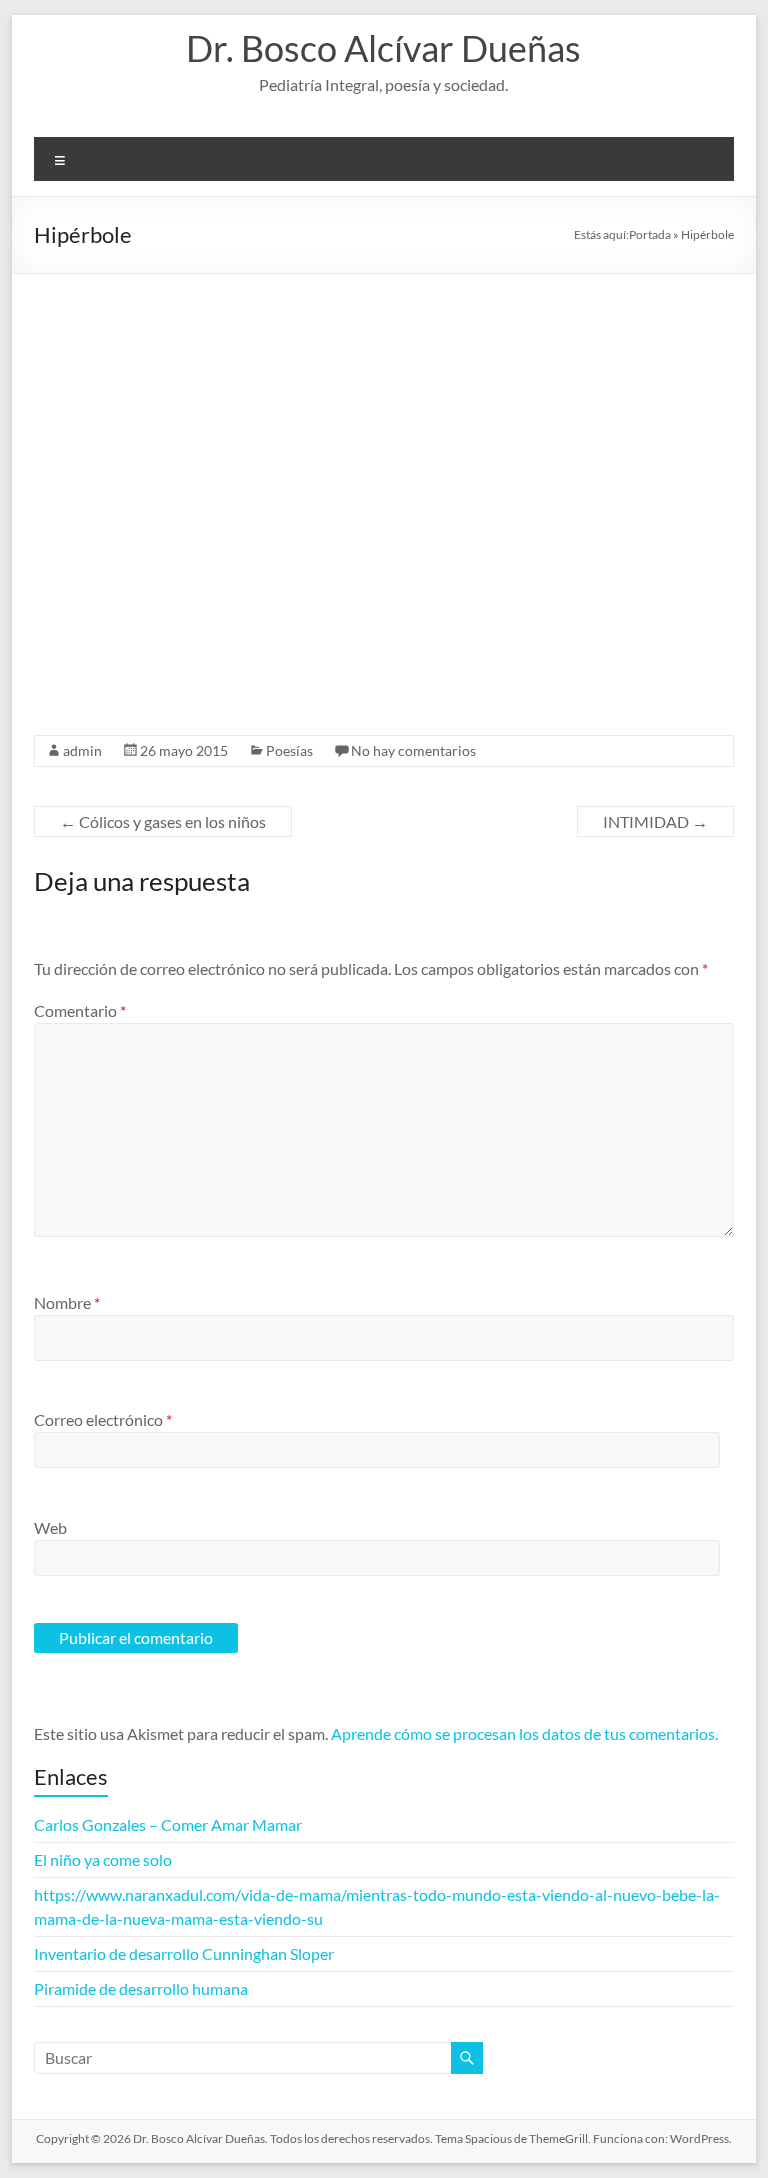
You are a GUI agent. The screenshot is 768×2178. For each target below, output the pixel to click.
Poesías (289, 750)
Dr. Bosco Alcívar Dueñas (383, 48)
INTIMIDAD (655, 821)
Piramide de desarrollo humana (141, 1988)
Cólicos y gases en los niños (163, 821)
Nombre (67, 1302)
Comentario (80, 1010)
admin (82, 750)
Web (50, 1527)
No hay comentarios (413, 750)
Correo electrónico (103, 1419)
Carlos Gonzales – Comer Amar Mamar (168, 1824)
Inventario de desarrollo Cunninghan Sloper (184, 1953)
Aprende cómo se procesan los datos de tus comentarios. (524, 1733)
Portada (650, 234)
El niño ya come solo (103, 1859)
